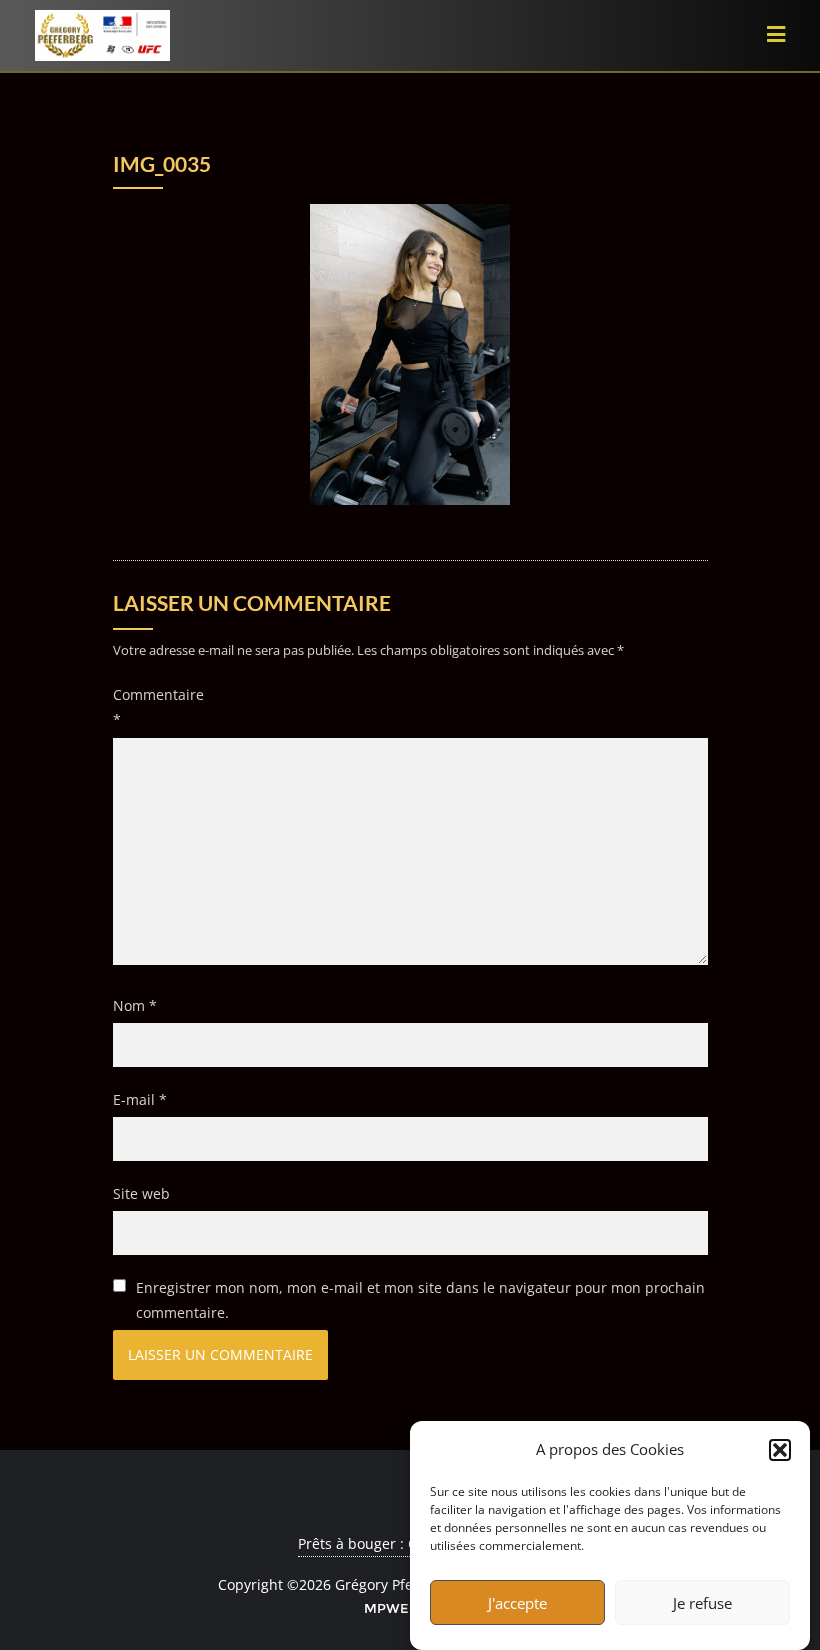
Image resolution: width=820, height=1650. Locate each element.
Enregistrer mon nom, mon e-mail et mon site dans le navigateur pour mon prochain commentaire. (420, 1300)
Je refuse (702, 1603)
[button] (780, 1450)
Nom (135, 1005)
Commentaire (148, 707)
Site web (141, 1193)
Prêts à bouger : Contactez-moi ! (405, 1543)
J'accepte (517, 1603)
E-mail (140, 1099)
